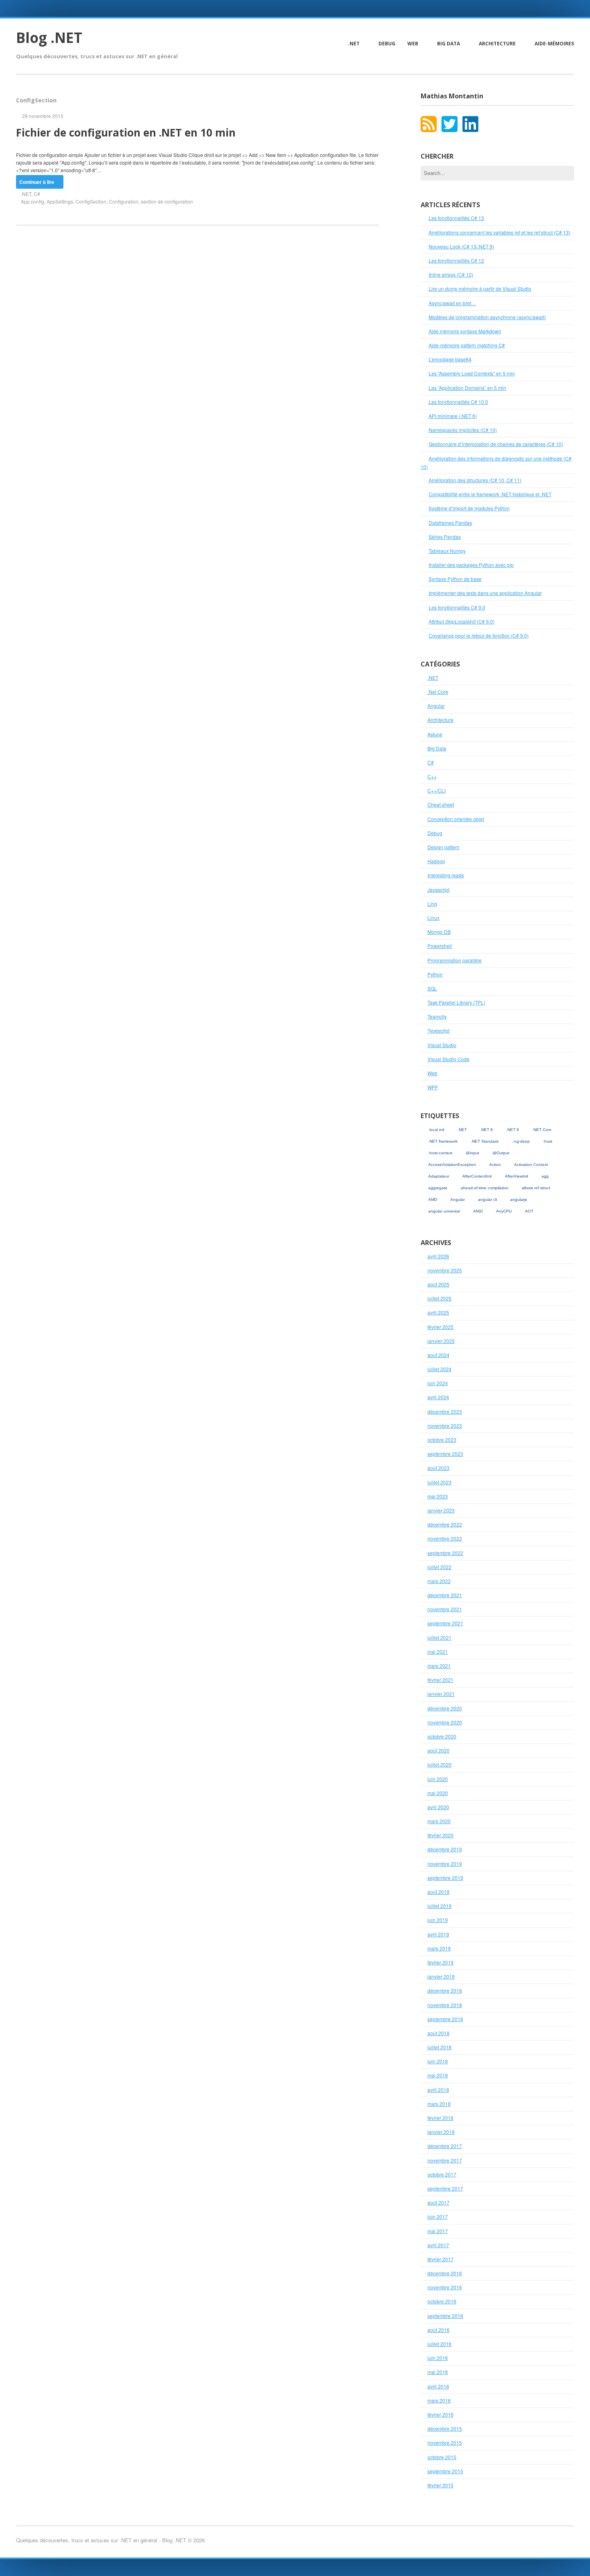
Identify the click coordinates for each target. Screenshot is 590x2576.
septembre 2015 (445, 2471)
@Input (472, 1153)
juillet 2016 (439, 2344)
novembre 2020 (445, 1722)
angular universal (444, 1211)
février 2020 (440, 1835)
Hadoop (436, 861)
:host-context (440, 1153)
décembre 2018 (445, 1990)
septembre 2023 (445, 1454)
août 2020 (438, 1750)
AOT (529, 1211)
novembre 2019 (445, 1864)
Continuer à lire (37, 182)
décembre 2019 (445, 1849)
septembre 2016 (445, 2316)
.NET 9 (513, 1130)
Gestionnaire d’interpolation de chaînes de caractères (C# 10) (496, 444)
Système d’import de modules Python (469, 508)
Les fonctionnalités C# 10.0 (458, 402)
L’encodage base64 (450, 359)
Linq (432, 904)
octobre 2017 (442, 2174)
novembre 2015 (445, 2443)
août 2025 (438, 1284)
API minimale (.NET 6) (453, 416)
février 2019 (440, 1962)
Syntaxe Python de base (455, 579)
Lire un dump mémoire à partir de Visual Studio (480, 288)
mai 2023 (438, 1496)
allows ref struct (536, 1188)
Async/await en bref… (452, 303)
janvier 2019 (441, 1976)
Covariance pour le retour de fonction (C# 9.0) (479, 635)
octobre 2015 (442, 2457)
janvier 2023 (441, 1510)
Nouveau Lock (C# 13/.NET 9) (461, 246)
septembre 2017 (445, 2188)
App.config (33, 201)
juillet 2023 (439, 1482)
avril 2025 (438, 1312)
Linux (433, 918)
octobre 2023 (442, 1440)
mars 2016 (439, 2400)
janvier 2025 (441, 1341)
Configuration (124, 201)
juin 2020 (438, 1779)
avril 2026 (438, 1256)
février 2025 (440, 1327)
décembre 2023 (445, 1411)
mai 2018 (438, 2075)
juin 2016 (438, 2358)
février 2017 (440, 2259)
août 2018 (438, 2033)
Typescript (438, 1030)
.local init (436, 1130)
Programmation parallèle (455, 960)
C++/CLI (436, 790)
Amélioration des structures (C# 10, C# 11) (475, 480)
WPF (433, 1087)
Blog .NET (49, 38)
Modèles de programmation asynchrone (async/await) (487, 317)
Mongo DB (439, 932)
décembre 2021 (445, 1595)
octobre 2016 (442, 2301)
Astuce (435, 734)
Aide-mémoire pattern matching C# (467, 345)
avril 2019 (438, 1934)
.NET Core (542, 1130)
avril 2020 (438, 1807)
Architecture (497, 44)
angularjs (519, 1199)
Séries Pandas (445, 537)
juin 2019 (438, 1920)
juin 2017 (438, 2216)
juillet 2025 (439, 1298)
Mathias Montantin (452, 96)
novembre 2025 (445, 1270)
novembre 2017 (445, 2160)
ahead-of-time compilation (485, 1188)
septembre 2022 (445, 1553)
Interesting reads (446, 875)
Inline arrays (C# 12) (451, 274)
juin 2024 (438, 1383)
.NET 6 (486, 1130)
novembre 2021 (445, 1609)
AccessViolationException (452, 1165)
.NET (354, 44)
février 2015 (440, 2485)
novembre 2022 (445, 1538)
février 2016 (440, 2414)
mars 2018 (439, 2104)
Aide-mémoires (554, 44)
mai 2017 (438, 2231)
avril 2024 (438, 1397)
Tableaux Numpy (447, 551)
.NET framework (443, 1141)
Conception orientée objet (456, 819)
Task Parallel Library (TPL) (456, 1002)
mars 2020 (439, 1821)
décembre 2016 (445, 2273)
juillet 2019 (439, 1906)
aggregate (438, 1188)
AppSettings (60, 201)
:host (548, 1141)
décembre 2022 (445, 1524)
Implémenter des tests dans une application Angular (485, 593)
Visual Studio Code (449, 1059)
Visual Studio (442, 1045)
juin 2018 (438, 2061)
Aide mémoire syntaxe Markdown (465, 331)
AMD (433, 1199)
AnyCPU (504, 1211)
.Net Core (438, 692)
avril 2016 (438, 2386)
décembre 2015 (445, 2428)
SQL (432, 988)
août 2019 (438, 1892)
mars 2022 (439, 1581)
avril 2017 (438, 2245)
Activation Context (531, 1165)
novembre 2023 (445, 1426)
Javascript (438, 890)
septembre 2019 (445, 1878)
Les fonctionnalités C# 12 (456, 260)
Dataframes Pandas (450, 523)
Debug (387, 44)
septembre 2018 (445, 2019)
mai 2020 (438, 1793)
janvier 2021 (441, 1694)
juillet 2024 (439, 1369)
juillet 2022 (439, 1567)
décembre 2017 (445, 2146)
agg (545, 1176)
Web (413, 44)
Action (495, 1165)
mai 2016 (438, 2372)
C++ (432, 776)
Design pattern (444, 847)
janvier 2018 (441, 2132)
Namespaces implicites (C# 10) (463, 430)
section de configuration (167, 201)
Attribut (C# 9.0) (462, 621)
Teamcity (437, 1016)
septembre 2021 (445, 1623)
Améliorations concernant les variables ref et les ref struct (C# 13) (499, 232)
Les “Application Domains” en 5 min (467, 388)
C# (37, 194)
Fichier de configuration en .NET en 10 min (126, 132)
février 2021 (440, 1680)
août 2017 (438, 2202)
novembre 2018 (445, 2005)
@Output (501, 1153)
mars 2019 (439, 1948)
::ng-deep (521, 1141)
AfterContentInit (477, 1176)
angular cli (487, 1199)
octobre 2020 (442, 1736)
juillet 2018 (439, 2047)
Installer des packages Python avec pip (471, 565)
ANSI (478, 1211)
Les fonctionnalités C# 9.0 (457, 607)
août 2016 (438, 2330)
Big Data (449, 44)
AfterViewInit (517, 1176)
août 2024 (438, 1355)
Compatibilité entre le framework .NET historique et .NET (490, 494)
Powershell (440, 946)
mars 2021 (439, 1666)
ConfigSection (91, 201)
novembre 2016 (445, 2287)
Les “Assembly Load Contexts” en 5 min (472, 373)
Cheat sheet (441, 804)
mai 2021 (438, 1652)
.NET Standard (485, 1141)
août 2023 (438, 1468)
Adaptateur (439, 1176)
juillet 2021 (439, 1638)
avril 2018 (438, 2090)
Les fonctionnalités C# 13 (456, 218)
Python (435, 974)
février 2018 (440, 2118)
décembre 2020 (445, 1708)
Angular (436, 706)
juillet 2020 (439, 1764)
